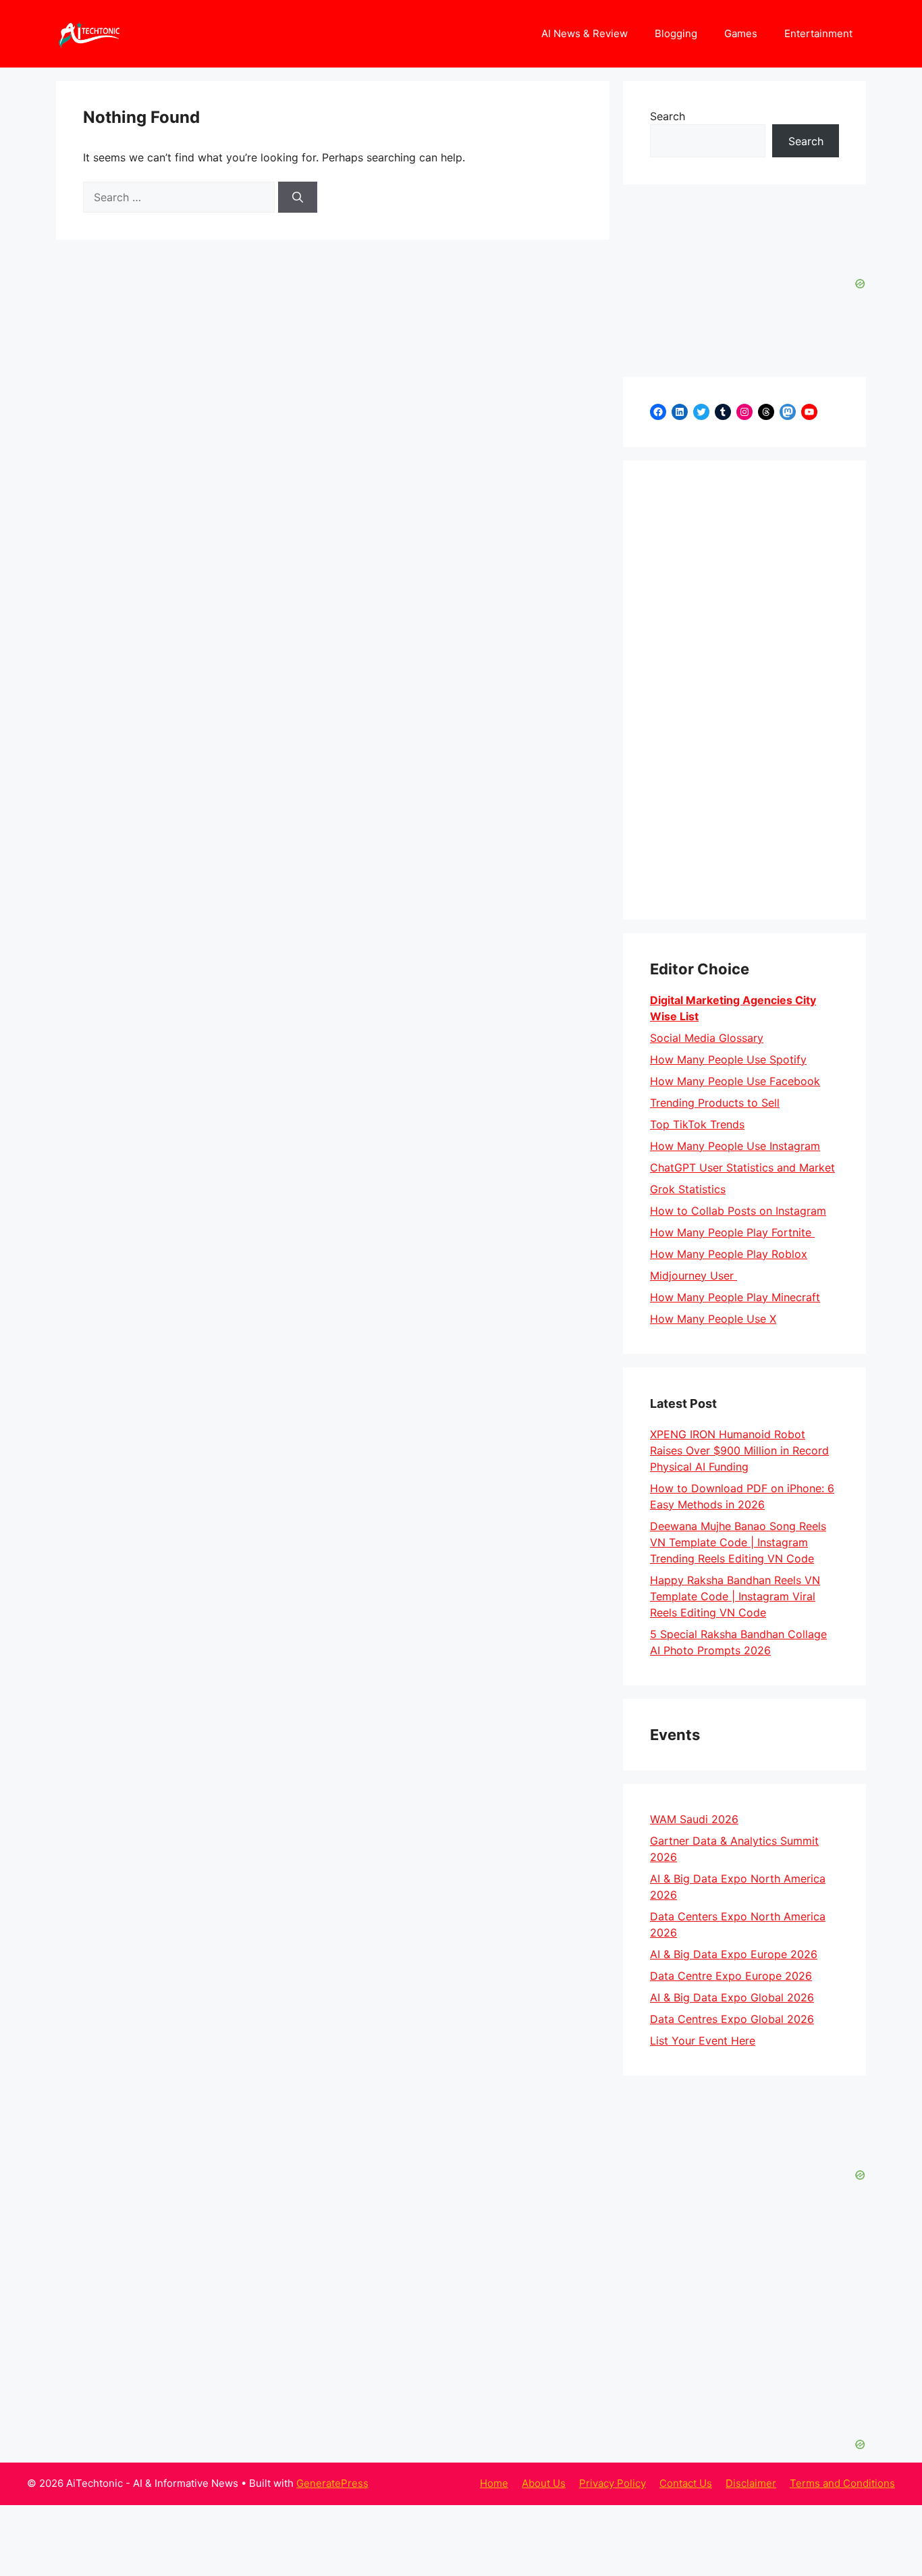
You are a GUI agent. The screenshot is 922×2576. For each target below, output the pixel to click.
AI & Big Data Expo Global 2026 (732, 1997)
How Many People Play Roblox (729, 1254)
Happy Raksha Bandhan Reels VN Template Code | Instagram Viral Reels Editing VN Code (735, 1596)
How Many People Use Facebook (735, 1081)
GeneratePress (332, 2483)
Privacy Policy (613, 2483)
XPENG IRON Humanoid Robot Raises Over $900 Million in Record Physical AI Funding (739, 1450)
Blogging (676, 33)
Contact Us (686, 2483)
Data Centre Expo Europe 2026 (731, 1976)
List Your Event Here (703, 2041)
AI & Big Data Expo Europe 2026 (734, 1954)
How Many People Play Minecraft (735, 1297)
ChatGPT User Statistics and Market (742, 1167)
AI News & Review (585, 33)
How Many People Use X (713, 1319)
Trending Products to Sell (715, 1103)
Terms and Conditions (842, 2483)
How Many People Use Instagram (735, 1146)
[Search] (298, 197)
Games (741, 33)
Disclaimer (751, 2483)
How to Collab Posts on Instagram (738, 1211)
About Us (544, 2483)
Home (494, 2483)
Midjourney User (694, 1276)
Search (668, 116)
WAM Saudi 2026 (694, 1819)
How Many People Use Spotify (728, 1059)
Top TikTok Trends (697, 1124)
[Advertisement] (744, 690)
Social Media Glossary (707, 1038)
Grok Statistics (688, 1189)
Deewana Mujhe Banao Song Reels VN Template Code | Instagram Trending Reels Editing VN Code (738, 1542)
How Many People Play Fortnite (732, 1232)
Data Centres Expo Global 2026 (732, 2019)
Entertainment (818, 33)
